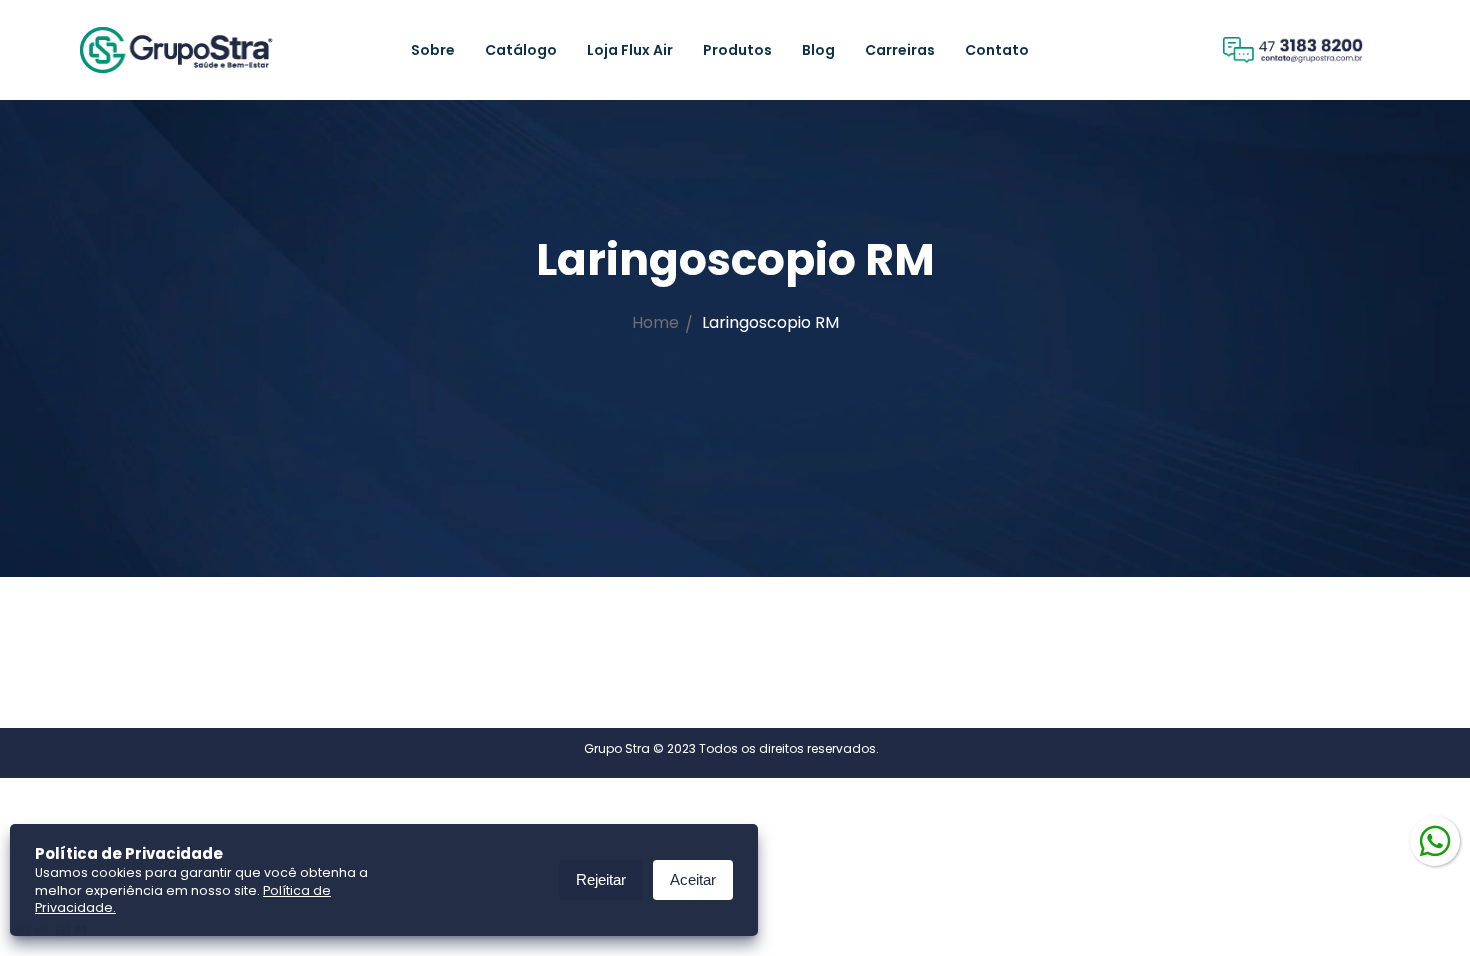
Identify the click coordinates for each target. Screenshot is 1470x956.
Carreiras (900, 50)
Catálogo (521, 50)
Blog (818, 50)
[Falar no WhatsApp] (1435, 839)
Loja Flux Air (630, 50)
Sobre (433, 50)
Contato (997, 50)
